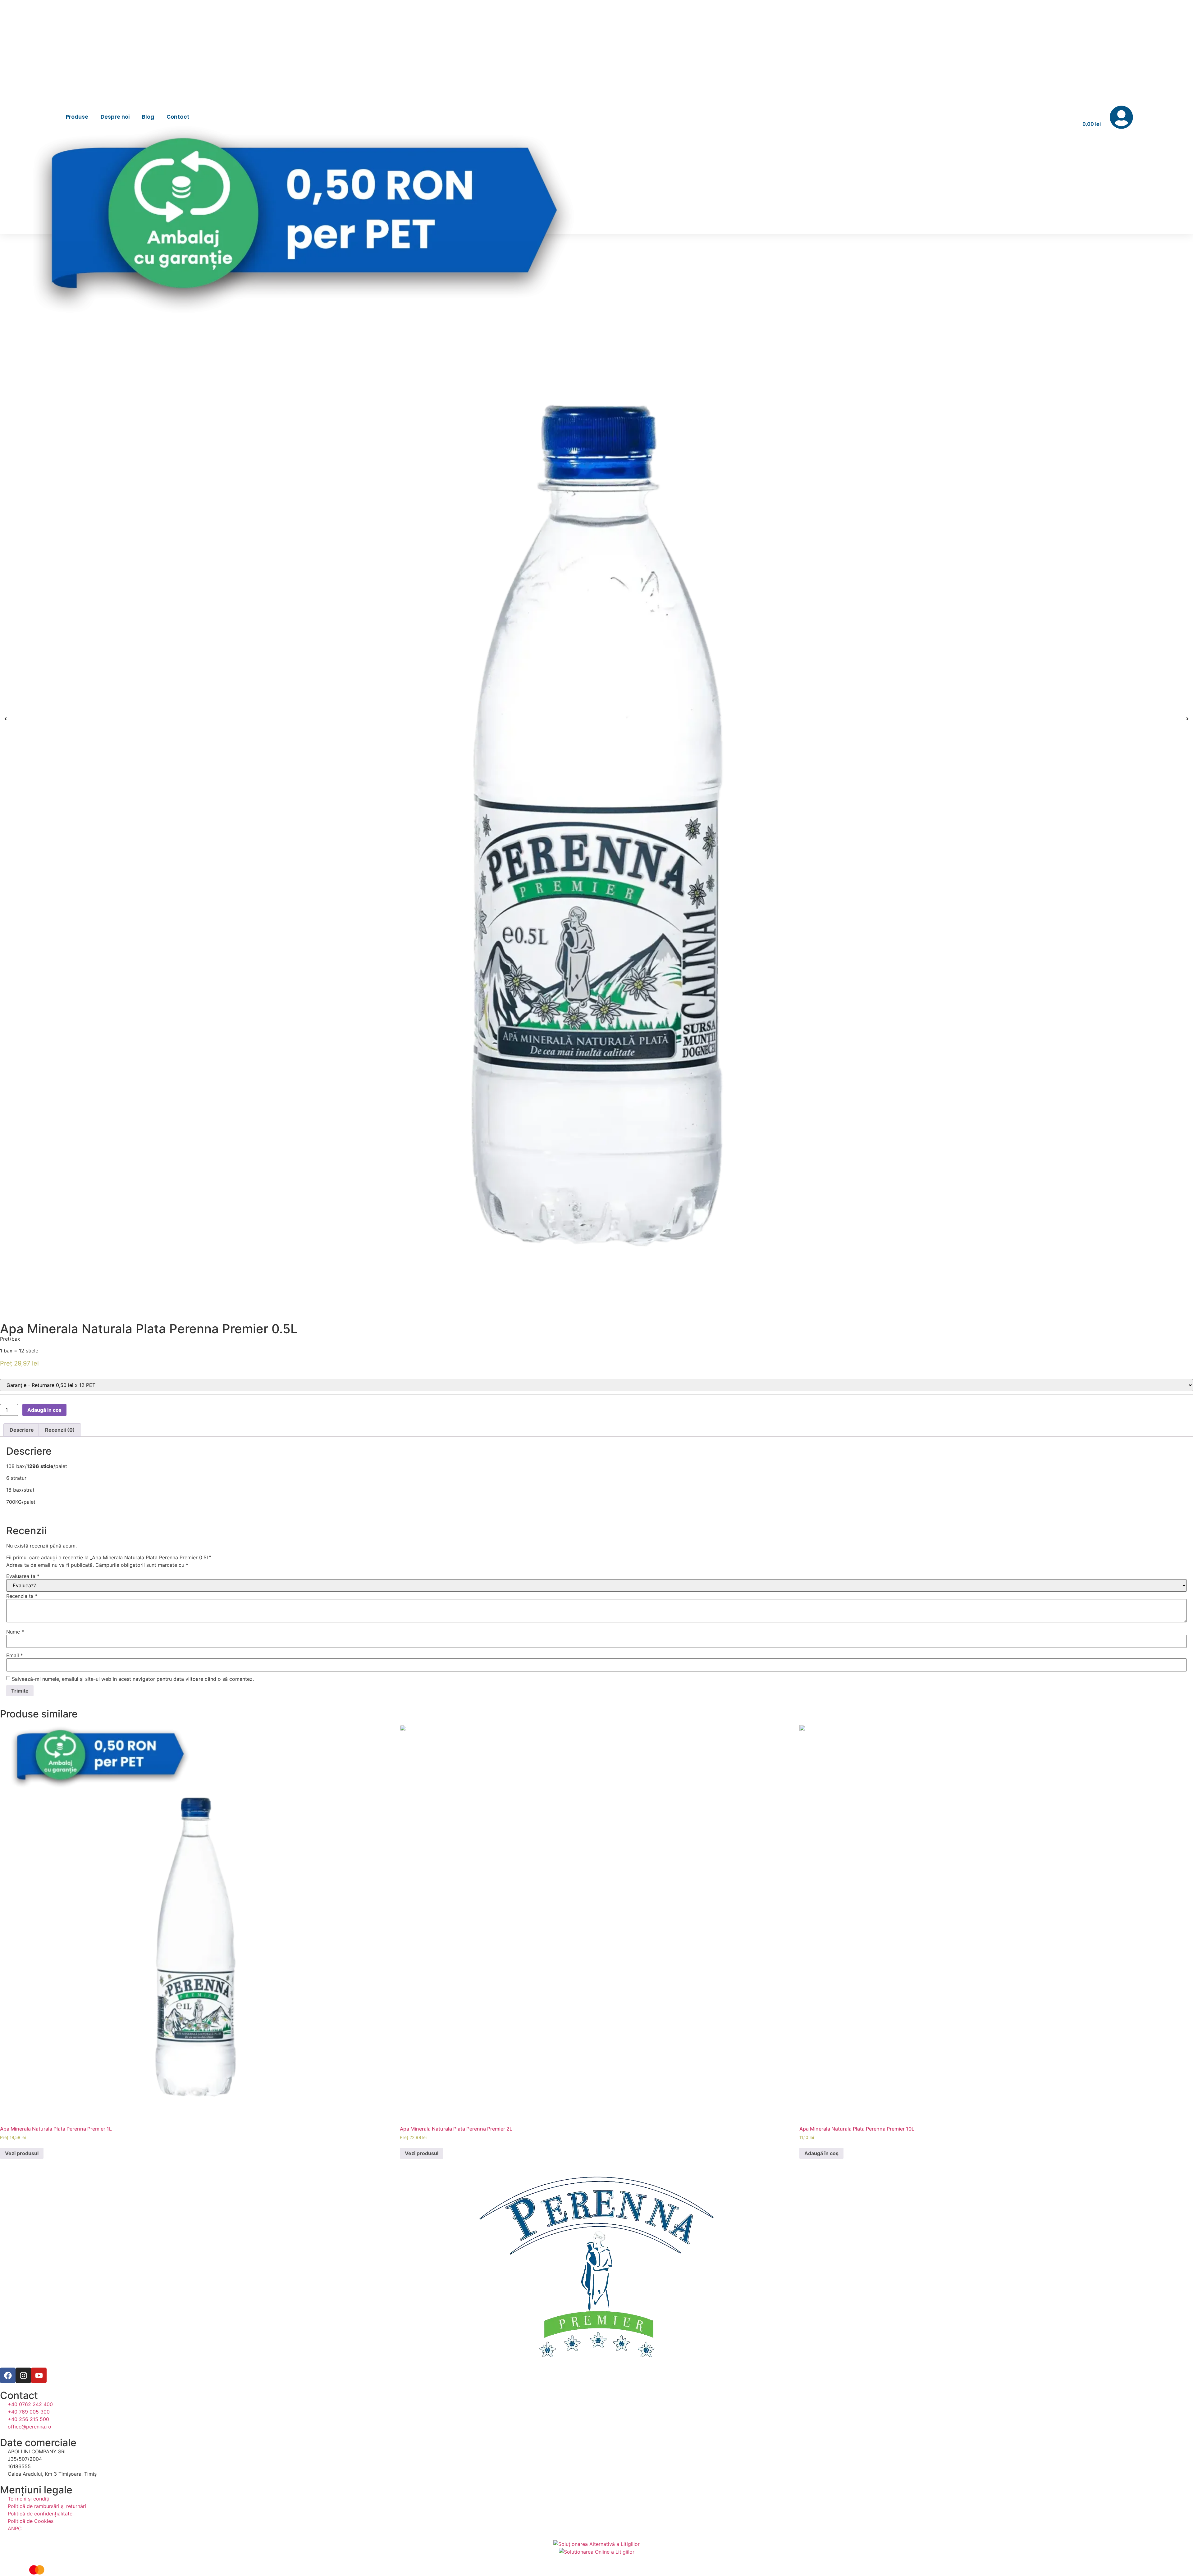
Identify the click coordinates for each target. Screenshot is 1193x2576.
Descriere (22, 1430)
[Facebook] (8, 2375)
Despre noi (115, 117)
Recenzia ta (22, 1596)
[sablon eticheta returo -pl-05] (596, 719)
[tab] (22, 1430)
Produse (77, 117)
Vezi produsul (22, 2153)
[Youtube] (39, 2375)
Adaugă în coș (821, 2153)
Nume (15, 1632)
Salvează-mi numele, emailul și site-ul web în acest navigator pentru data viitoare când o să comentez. (133, 1679)
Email (15, 1655)
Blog (148, 117)
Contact (178, 117)
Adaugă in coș (44, 1410)
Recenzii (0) (60, 1430)
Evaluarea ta (23, 1576)
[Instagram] (23, 2375)
